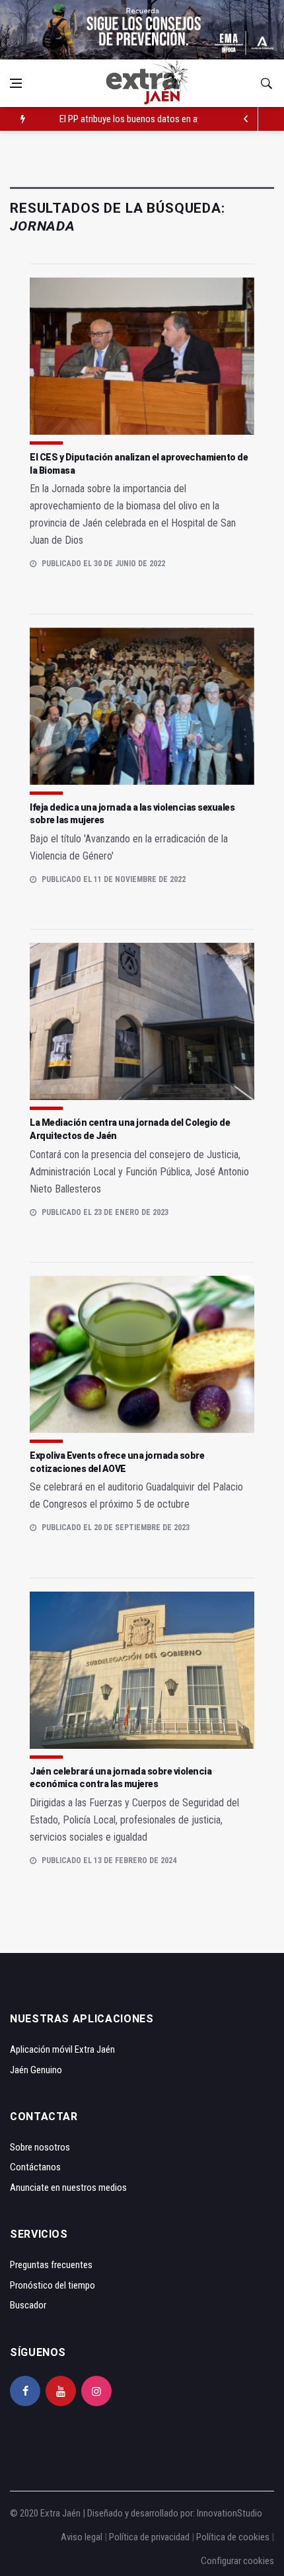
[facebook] (25, 2391)
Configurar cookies (237, 2561)
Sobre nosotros (40, 2147)
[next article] (246, 119)
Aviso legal (82, 2537)
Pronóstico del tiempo (53, 2285)
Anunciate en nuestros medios (68, 2188)
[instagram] (96, 2391)
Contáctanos (35, 2167)
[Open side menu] (16, 83)
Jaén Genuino (36, 2070)
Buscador (28, 2305)
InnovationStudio (230, 2513)
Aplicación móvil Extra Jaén (62, 2049)
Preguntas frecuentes (51, 2265)
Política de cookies (233, 2537)
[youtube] (61, 2391)
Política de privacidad (149, 2537)
